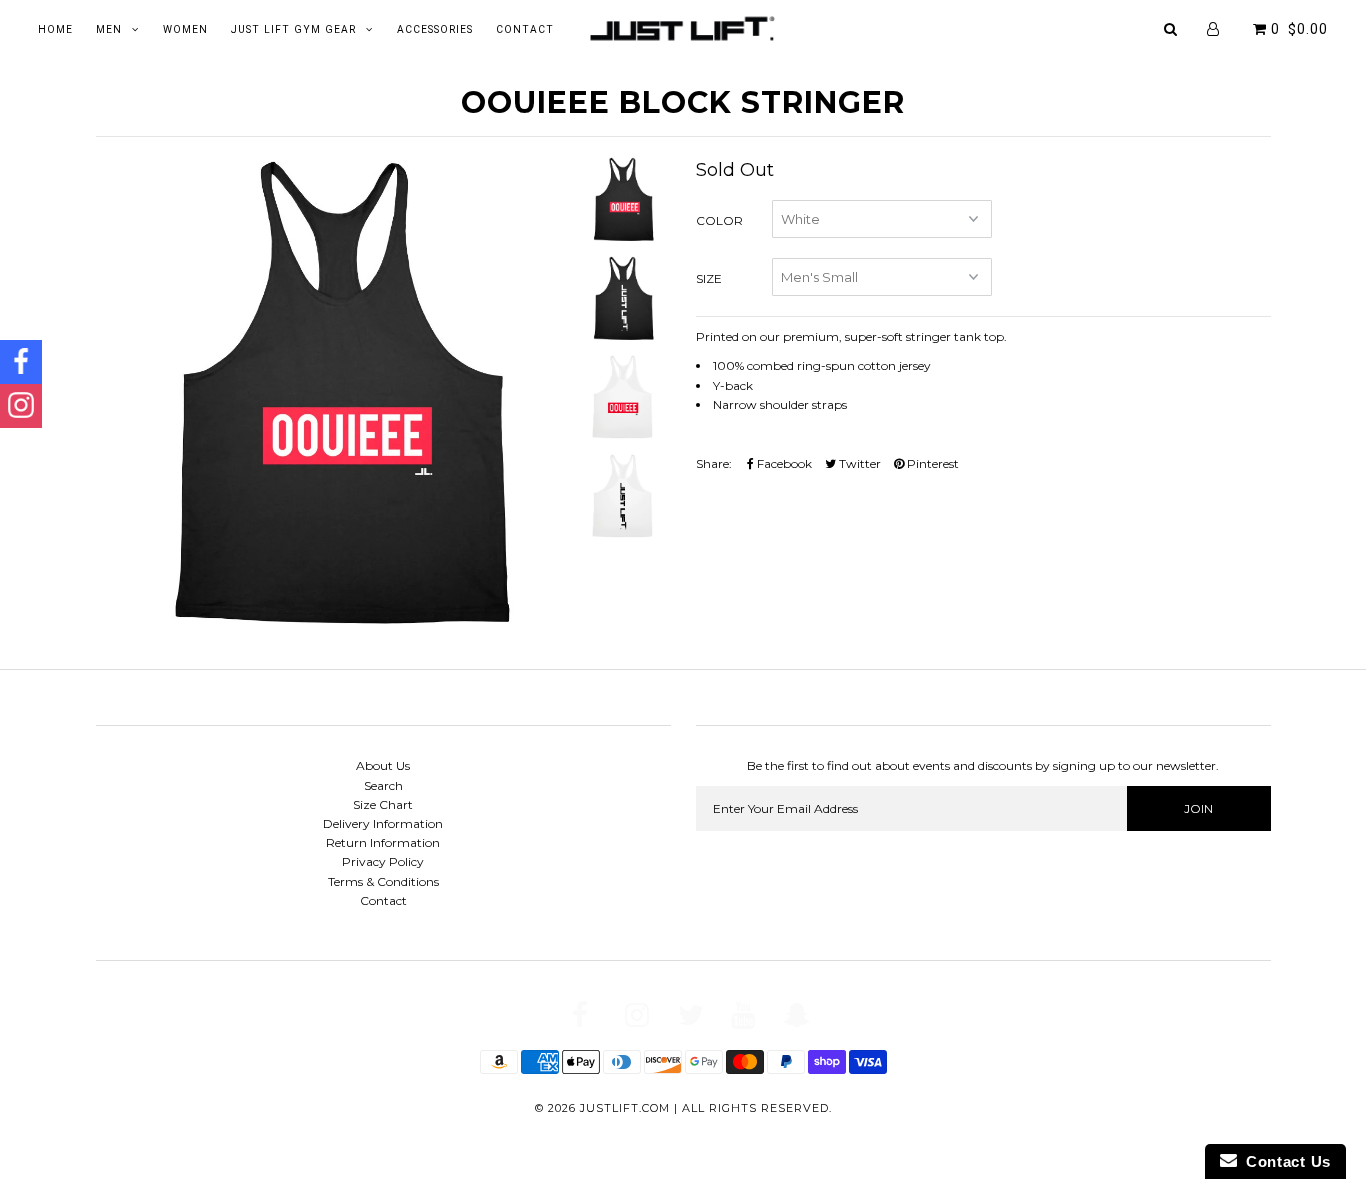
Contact (525, 29)
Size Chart (383, 804)
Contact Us (1284, 1161)
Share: (714, 463)
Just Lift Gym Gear (293, 29)
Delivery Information (383, 823)
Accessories (435, 29)
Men (109, 29)
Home (55, 29)
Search (383, 785)
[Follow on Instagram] (21, 406)
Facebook (783, 463)
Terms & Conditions (383, 881)
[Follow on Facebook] (21, 362)
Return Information (383, 842)
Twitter (858, 463)
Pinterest (931, 463)
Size (709, 278)
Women (185, 29)
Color (719, 220)
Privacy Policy (383, 861)
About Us (383, 765)
